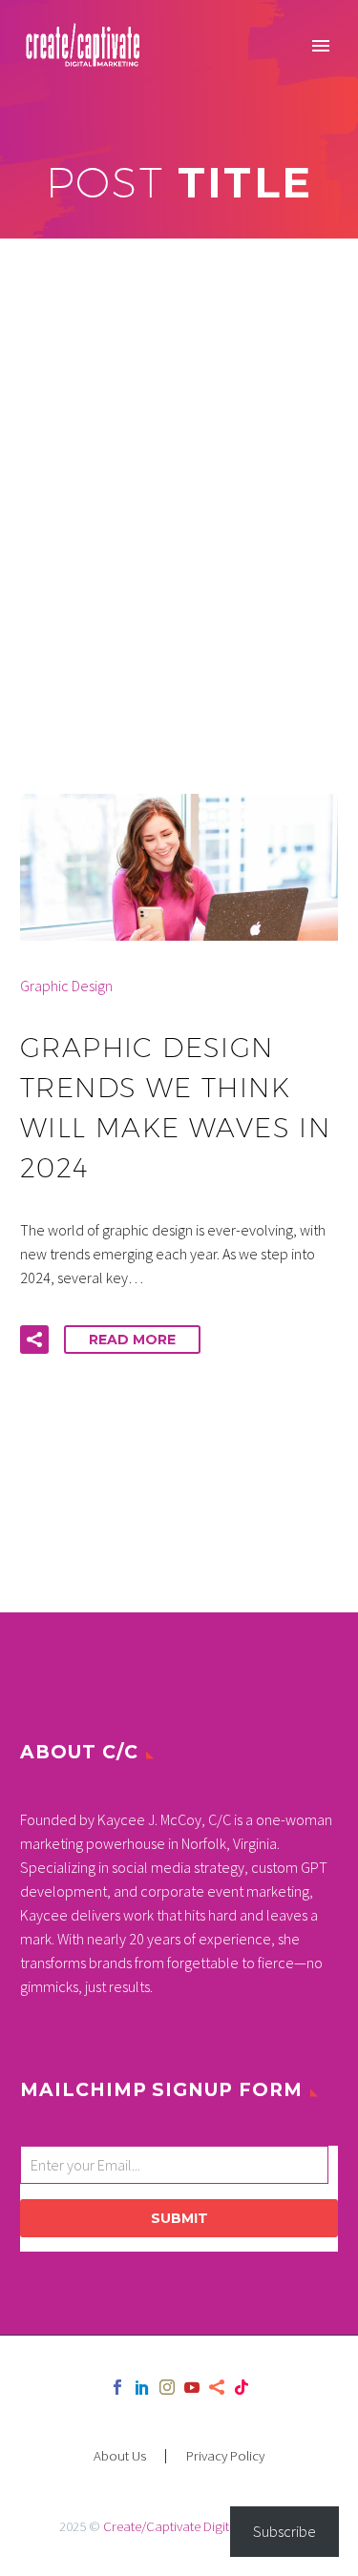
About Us (120, 2456)
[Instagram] (167, 2387)
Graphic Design (66, 986)
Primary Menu (321, 46)
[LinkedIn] (142, 2387)
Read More (132, 1340)
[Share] (217, 2387)
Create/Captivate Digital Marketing (201, 2526)
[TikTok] (242, 2387)
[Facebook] (117, 2387)
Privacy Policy (225, 2456)
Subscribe (284, 2531)
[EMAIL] (179, 2169)
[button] (34, 1340)
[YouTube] (192, 2387)
